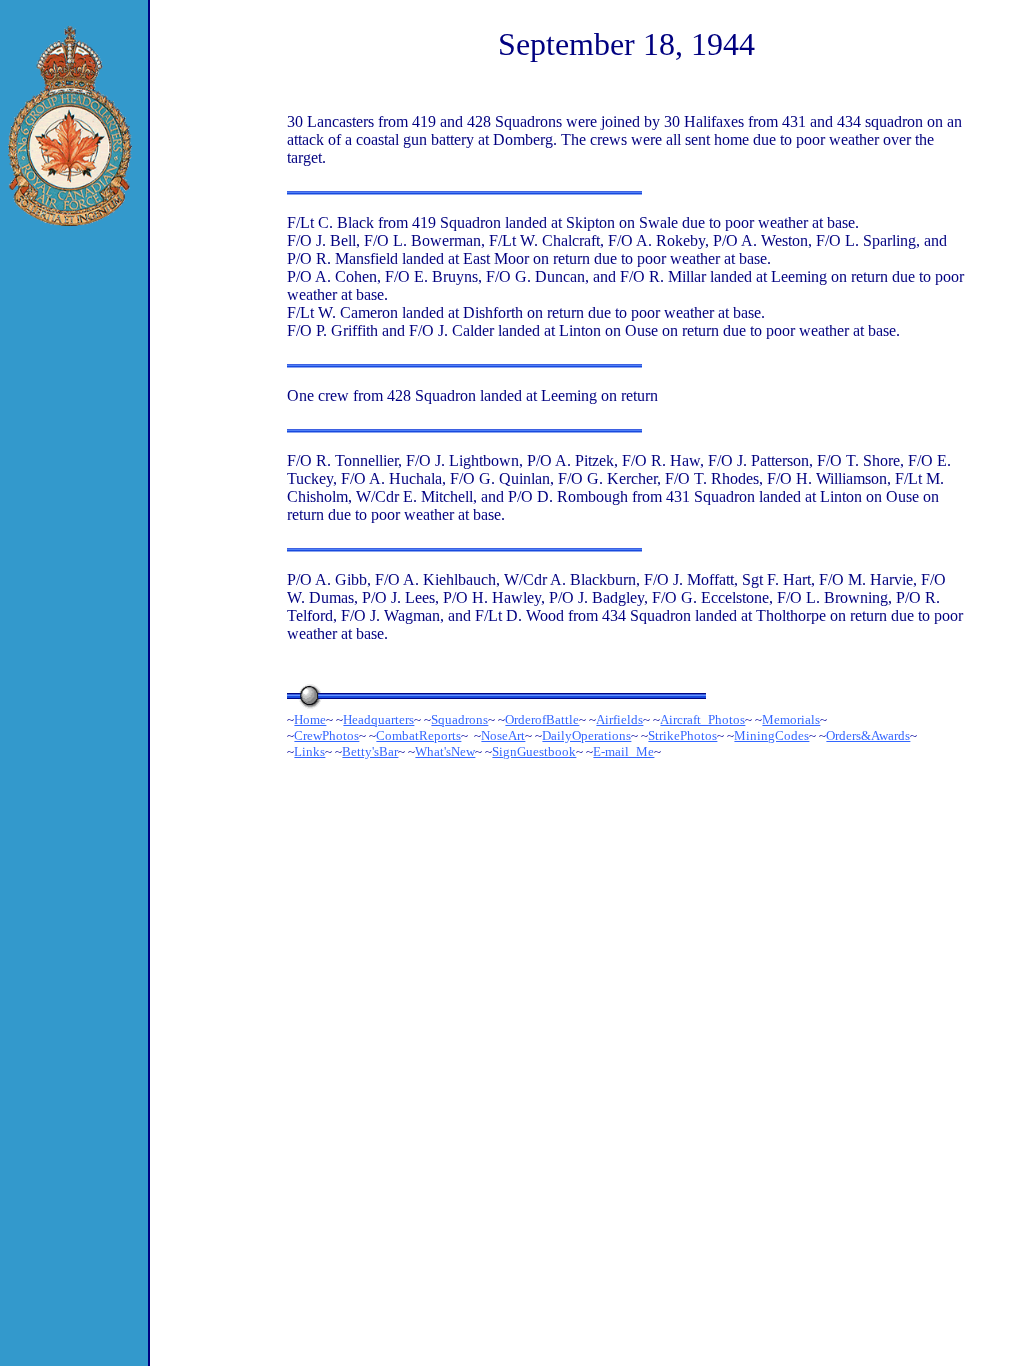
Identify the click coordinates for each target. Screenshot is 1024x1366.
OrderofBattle (542, 719)
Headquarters (378, 719)
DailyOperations (586, 735)
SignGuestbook (534, 751)
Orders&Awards (868, 735)
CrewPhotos (326, 735)
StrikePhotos (682, 735)
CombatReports (418, 735)
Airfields (619, 719)
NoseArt (503, 735)
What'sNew (445, 751)
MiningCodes (771, 735)
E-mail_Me (623, 751)
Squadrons (459, 719)
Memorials (791, 719)
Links (309, 751)
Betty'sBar (370, 751)
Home (310, 719)
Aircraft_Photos (702, 719)
